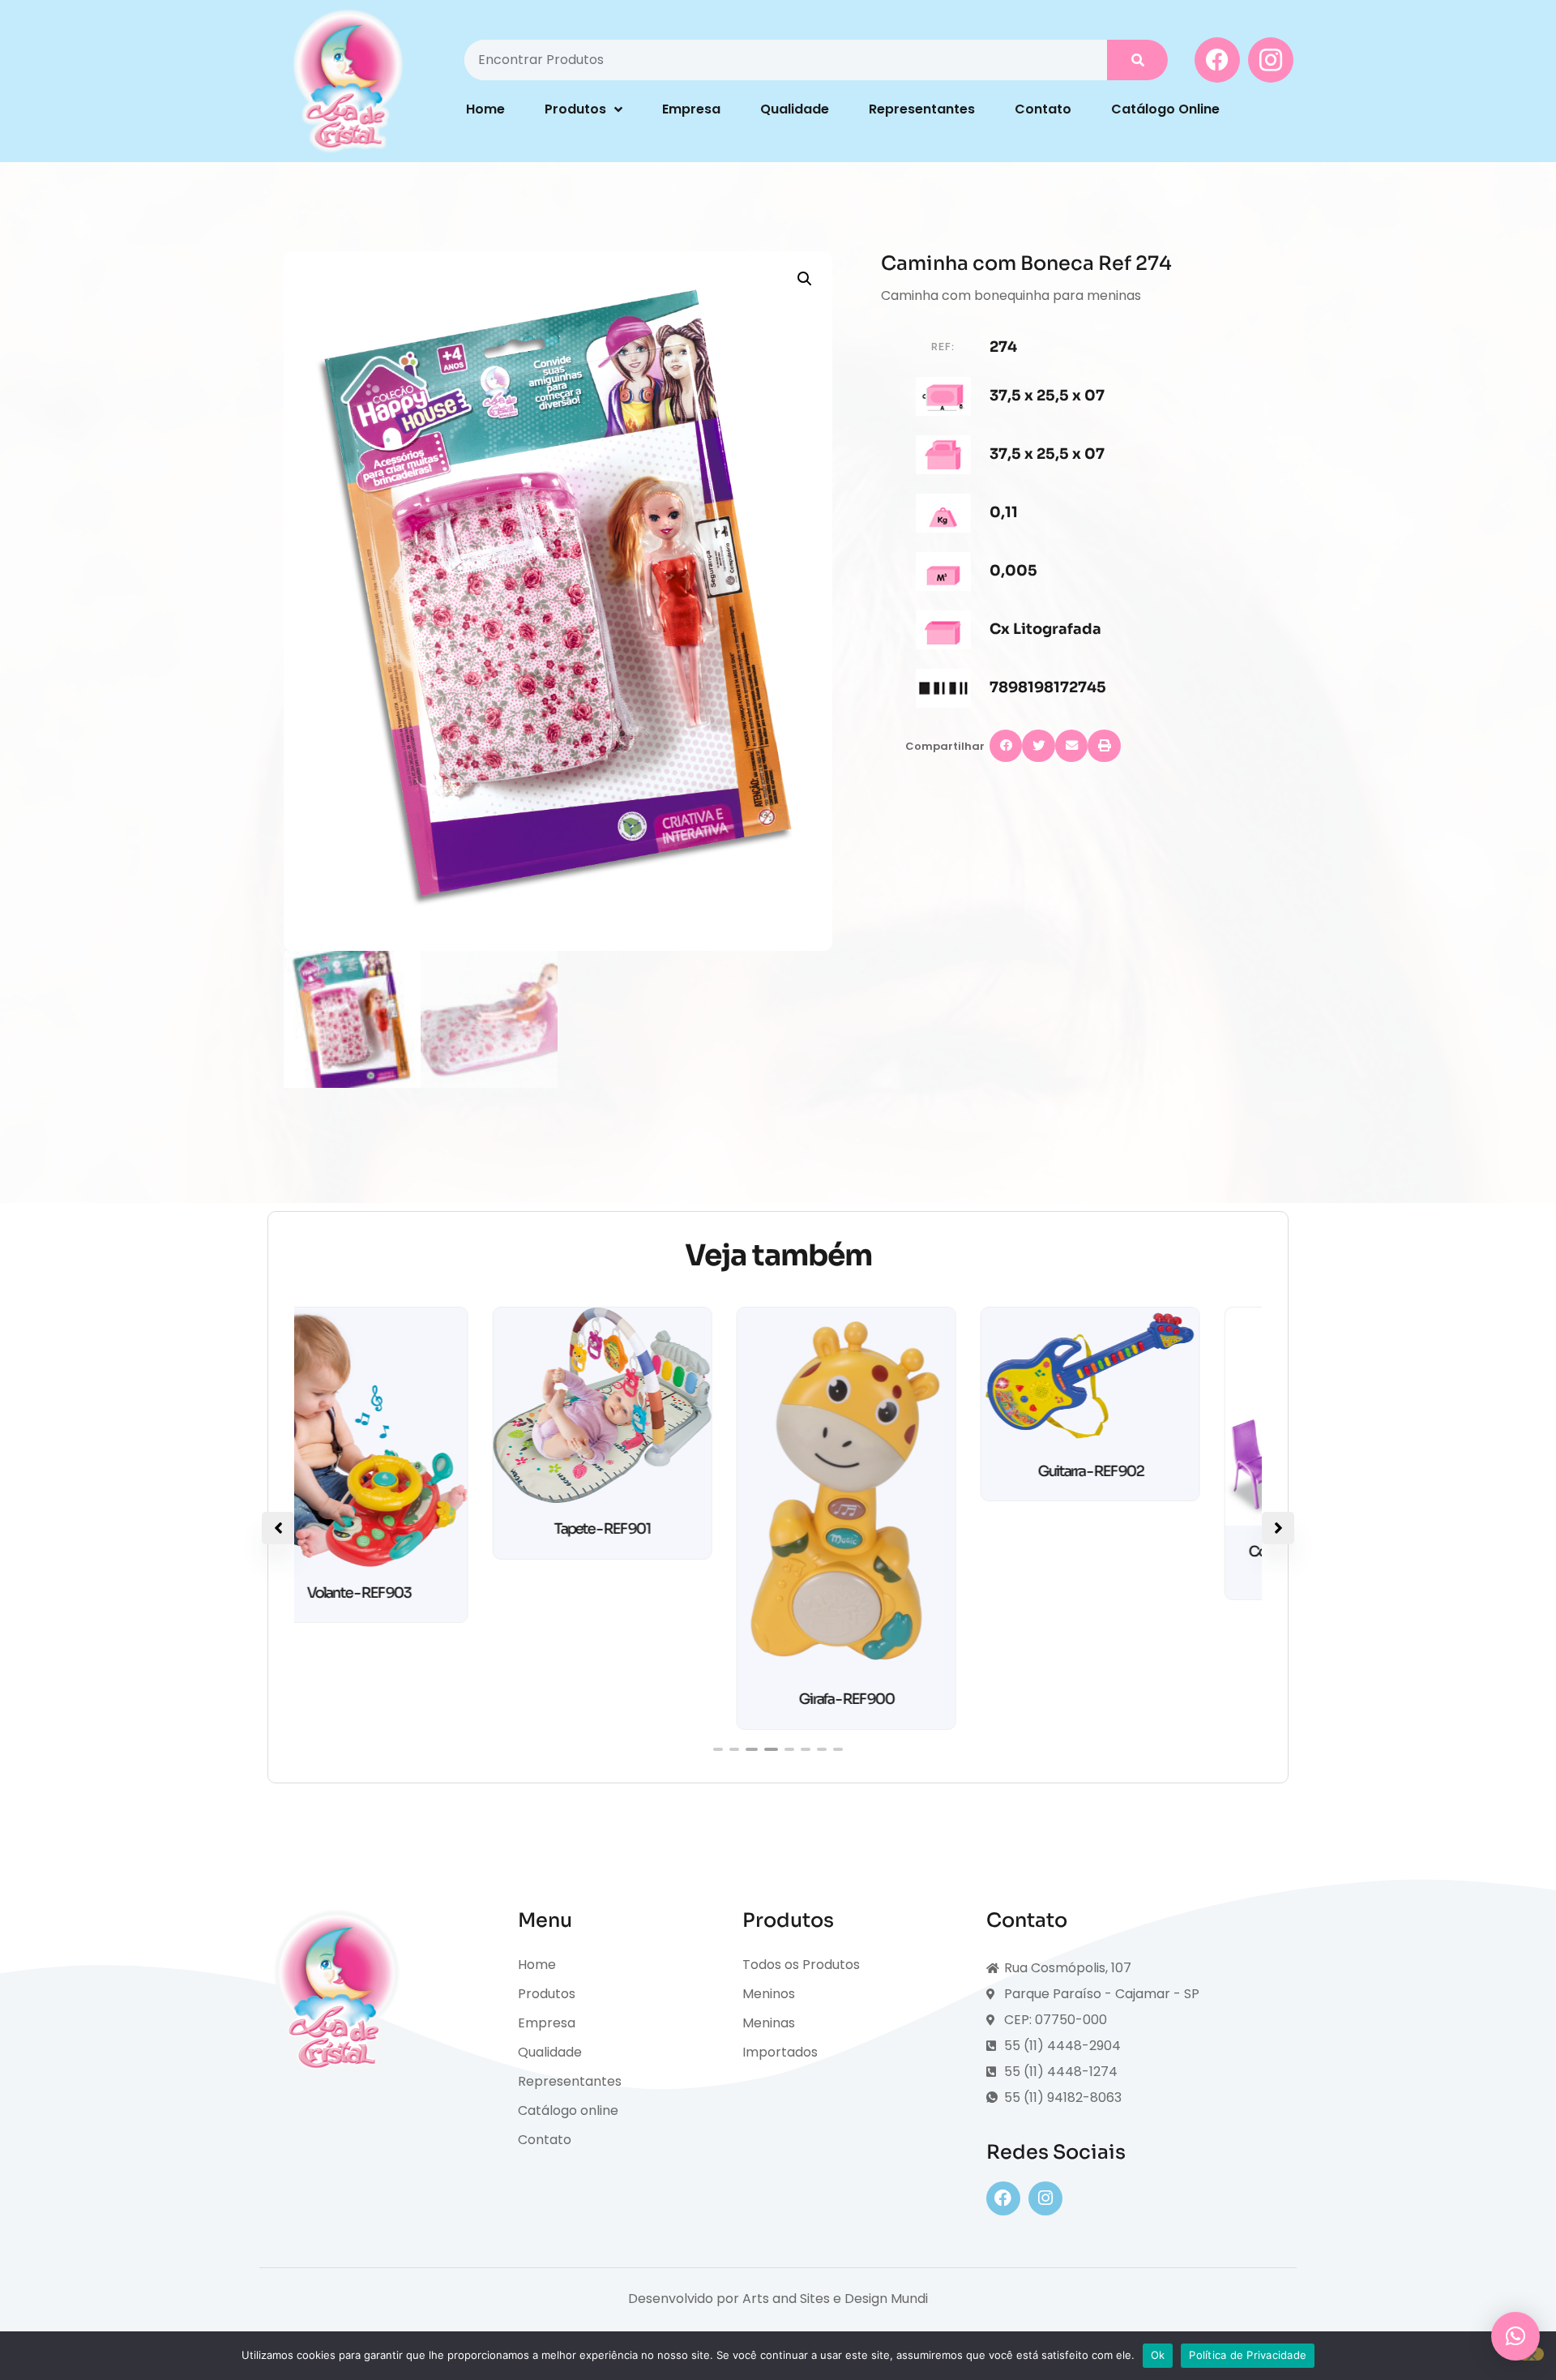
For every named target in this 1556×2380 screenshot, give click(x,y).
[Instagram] (1045, 2198)
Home (485, 109)
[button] (805, 279)
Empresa (691, 109)
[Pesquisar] (1137, 60)
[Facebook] (1003, 2198)
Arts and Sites (786, 2299)
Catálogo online (568, 2110)
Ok (1158, 2355)
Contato (1043, 109)
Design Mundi (886, 2299)
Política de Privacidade (1248, 2355)
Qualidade (795, 109)
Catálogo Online (1165, 109)
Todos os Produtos (801, 1965)
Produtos (575, 109)
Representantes (922, 109)
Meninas (769, 2023)
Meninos (769, 1994)
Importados (780, 2052)
